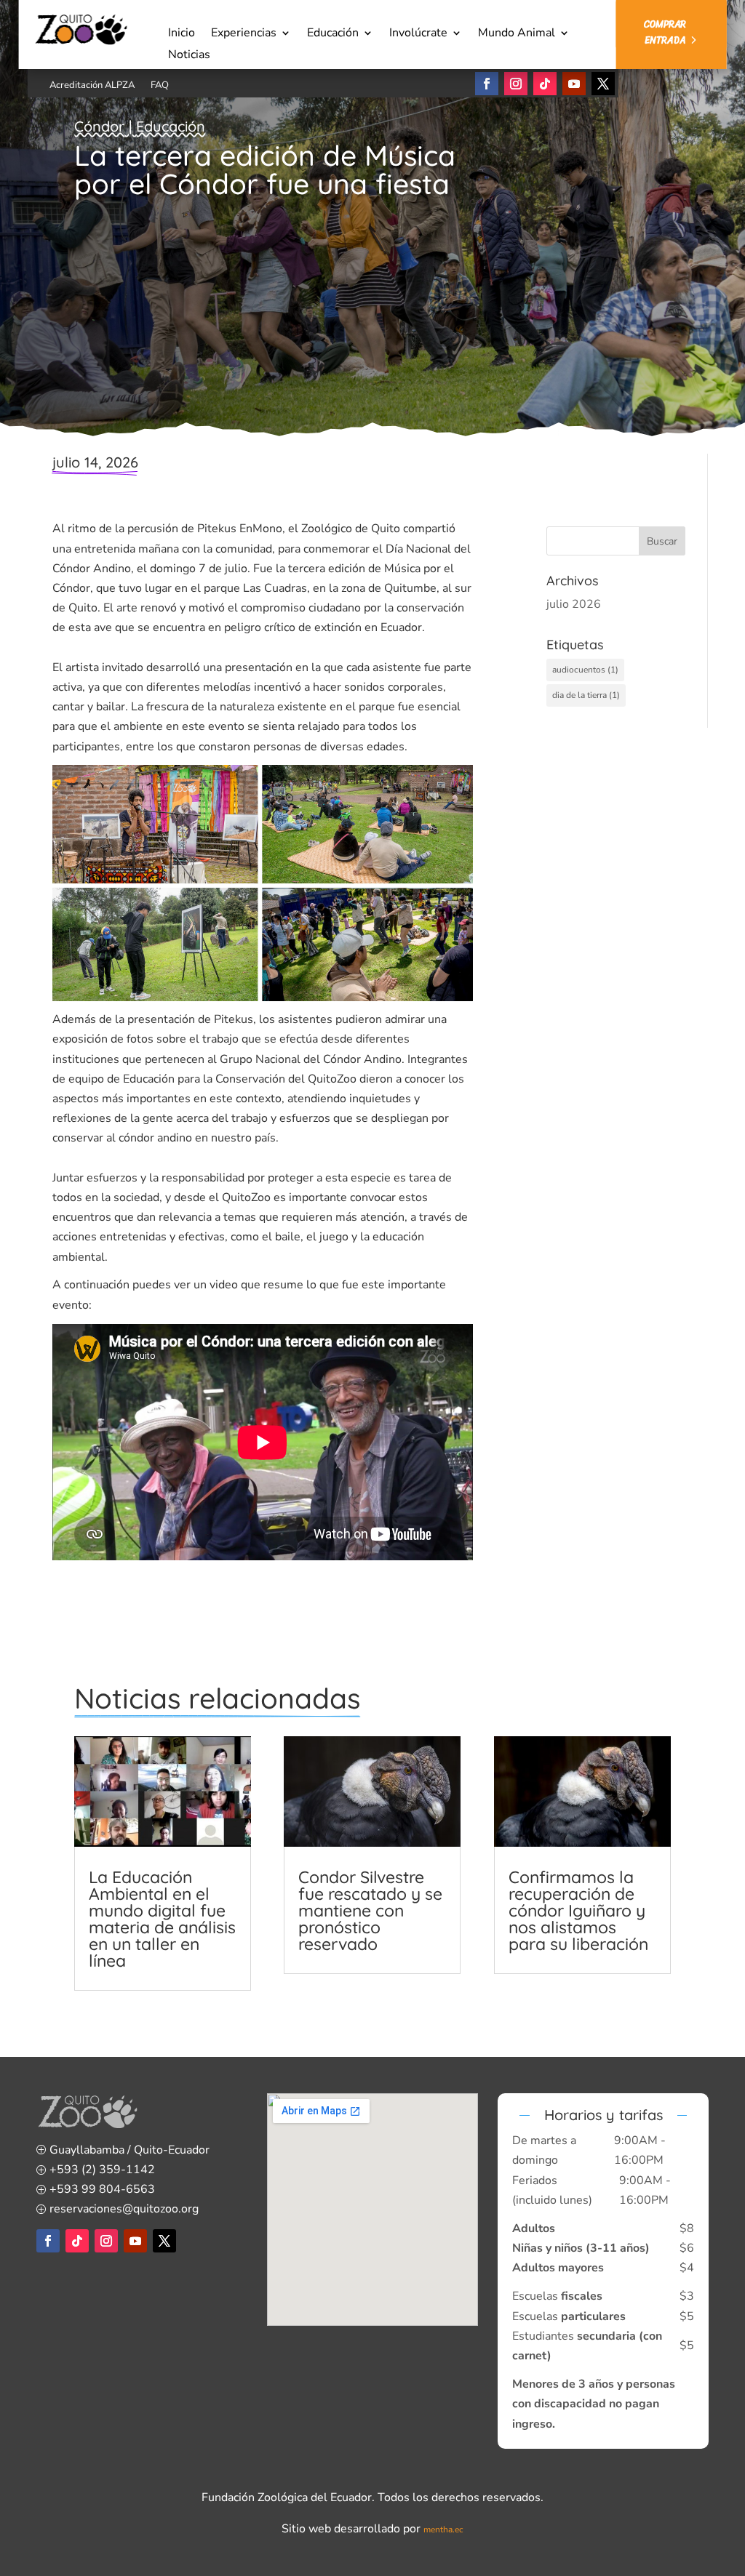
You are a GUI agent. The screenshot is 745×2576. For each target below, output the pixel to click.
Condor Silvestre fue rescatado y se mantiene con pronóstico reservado (370, 1910)
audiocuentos (585, 670)
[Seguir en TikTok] (545, 84)
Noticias (189, 56)
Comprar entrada (665, 32)
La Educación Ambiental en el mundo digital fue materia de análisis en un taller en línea (162, 1919)
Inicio (182, 34)
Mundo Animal (517, 34)
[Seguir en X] (603, 84)
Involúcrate (418, 34)
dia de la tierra (586, 695)
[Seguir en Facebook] (487, 84)
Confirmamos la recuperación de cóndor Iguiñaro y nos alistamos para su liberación (578, 1910)
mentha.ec (443, 2529)
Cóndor (99, 126)
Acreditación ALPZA (92, 86)
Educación (333, 34)
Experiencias (244, 34)
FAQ (160, 86)
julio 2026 (574, 604)
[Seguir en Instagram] (516, 84)
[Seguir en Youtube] (574, 84)
